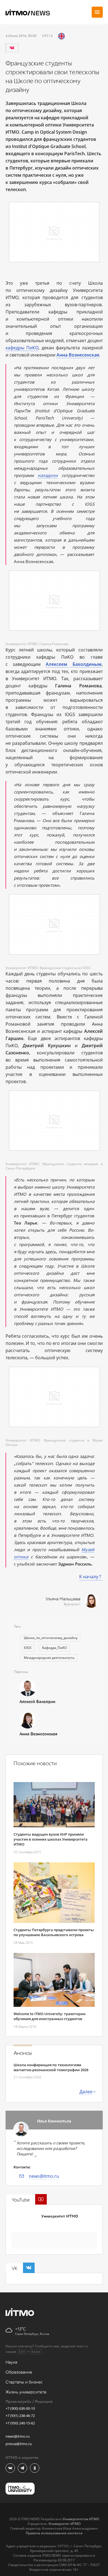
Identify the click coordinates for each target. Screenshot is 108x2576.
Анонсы (23, 2053)
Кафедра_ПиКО (54, 1648)
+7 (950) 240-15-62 (20, 2423)
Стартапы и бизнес (24, 2382)
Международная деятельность (49, 1658)
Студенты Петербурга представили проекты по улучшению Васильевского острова (54, 1932)
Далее (86, 2092)
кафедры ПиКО (22, 348)
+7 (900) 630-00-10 (20, 2408)
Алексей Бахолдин (37, 1702)
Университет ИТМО (60, 2216)
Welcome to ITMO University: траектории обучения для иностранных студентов (50, 2016)
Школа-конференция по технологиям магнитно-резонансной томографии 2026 (51, 2067)
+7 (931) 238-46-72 (20, 2416)
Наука (11, 2362)
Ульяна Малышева (63, 1599)
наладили (48, 475)
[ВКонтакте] (12, 48)
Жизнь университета (26, 2392)
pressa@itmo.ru (19, 2444)
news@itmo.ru (44, 2176)
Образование (19, 2372)
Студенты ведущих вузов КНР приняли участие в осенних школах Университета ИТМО (51, 1839)
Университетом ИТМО (81, 2519)
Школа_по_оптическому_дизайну (51, 1638)
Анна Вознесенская (38, 1734)
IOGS (28, 1648)
